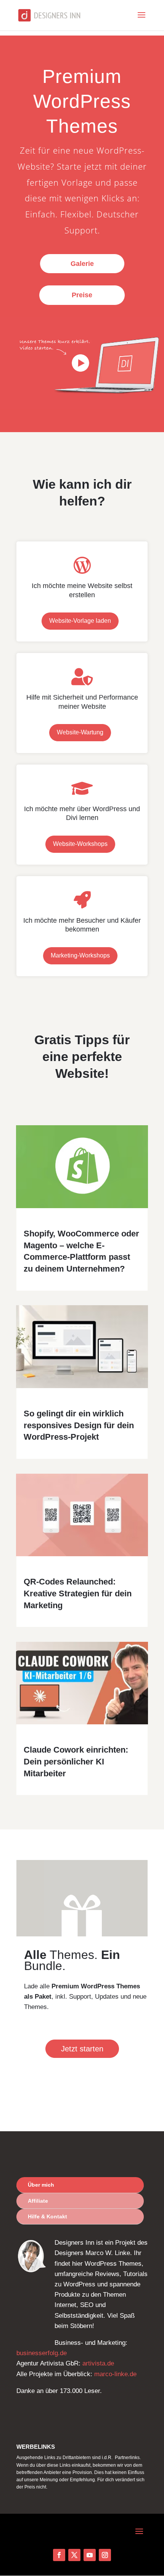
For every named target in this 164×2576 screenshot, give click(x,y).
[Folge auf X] (74, 2555)
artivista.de (98, 2363)
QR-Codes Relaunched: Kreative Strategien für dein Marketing (78, 1593)
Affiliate (38, 2201)
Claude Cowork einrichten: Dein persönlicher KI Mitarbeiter (76, 1762)
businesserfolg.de (42, 2353)
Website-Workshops (80, 844)
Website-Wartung (80, 732)
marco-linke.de (115, 2374)
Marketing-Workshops (80, 955)
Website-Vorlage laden (80, 621)
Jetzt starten (82, 2049)
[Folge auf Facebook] (59, 2555)
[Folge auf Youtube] (90, 2555)
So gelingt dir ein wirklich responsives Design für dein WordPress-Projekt (79, 1425)
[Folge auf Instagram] (105, 2555)
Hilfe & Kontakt (47, 2216)
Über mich (41, 2185)
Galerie (82, 264)
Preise (82, 295)
